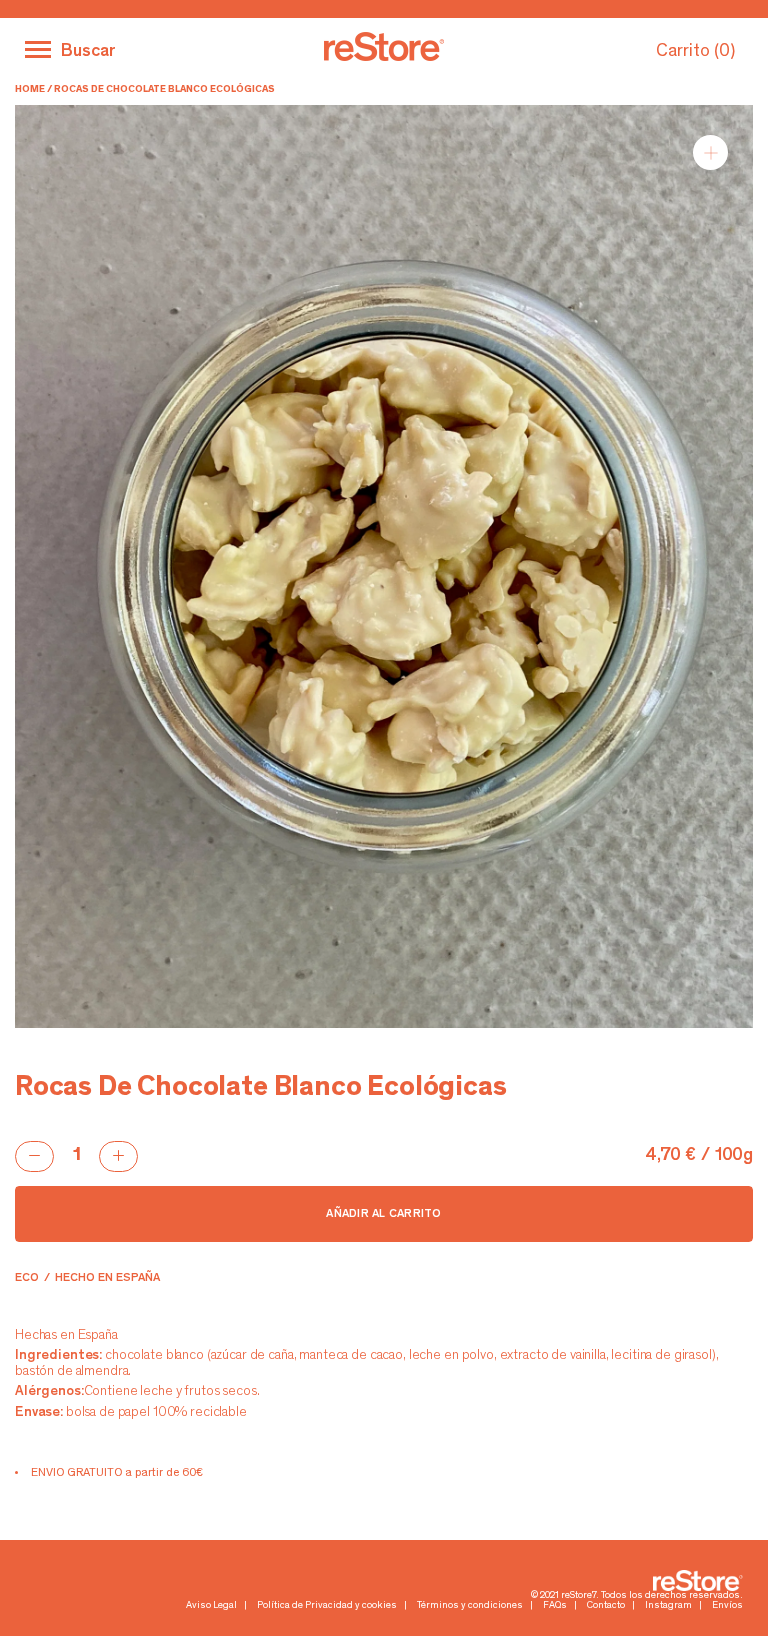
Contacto (606, 1606)
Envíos (727, 1606)
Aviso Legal (211, 1606)
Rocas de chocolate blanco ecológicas (164, 90)
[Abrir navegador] (38, 49)
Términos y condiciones (470, 1606)
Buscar (88, 52)
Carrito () (695, 52)
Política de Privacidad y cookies (327, 1606)
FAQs (555, 1606)
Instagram (668, 1606)
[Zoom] (710, 152)
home (30, 90)
